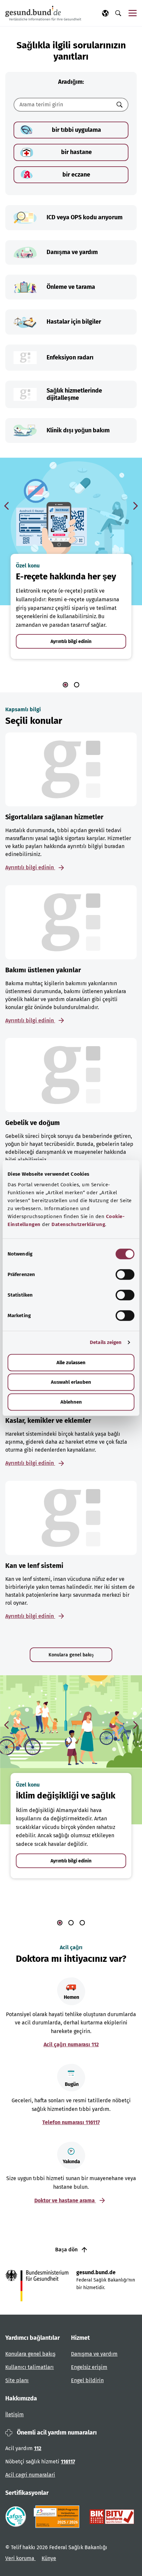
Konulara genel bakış (71, 1655)
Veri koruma (20, 2558)
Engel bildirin (87, 2380)
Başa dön (67, 2250)
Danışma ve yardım (94, 2354)
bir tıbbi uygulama (76, 130)
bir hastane (76, 152)
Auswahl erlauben (71, 1382)
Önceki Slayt (7, 506)
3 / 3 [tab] (82, 1923)
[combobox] (63, 105)
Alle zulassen (71, 1363)
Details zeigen (106, 1342)
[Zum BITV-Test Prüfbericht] (112, 2517)
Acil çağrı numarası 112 (71, 2044)
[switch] (125, 1274)
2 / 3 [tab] (71, 1923)
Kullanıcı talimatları (30, 2367)
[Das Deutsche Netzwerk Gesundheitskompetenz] (58, 2517)
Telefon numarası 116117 (71, 2122)
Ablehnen (71, 1402)
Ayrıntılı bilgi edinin (71, 642)
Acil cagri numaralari (30, 2475)
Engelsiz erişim (89, 2367)
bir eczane (76, 175)
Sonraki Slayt (135, 506)
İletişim (15, 2415)
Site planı (17, 2380)
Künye (49, 2558)
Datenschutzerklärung (78, 1224)
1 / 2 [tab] (65, 685)
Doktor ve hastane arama (65, 2200)
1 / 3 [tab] (60, 1923)
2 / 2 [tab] (77, 685)
